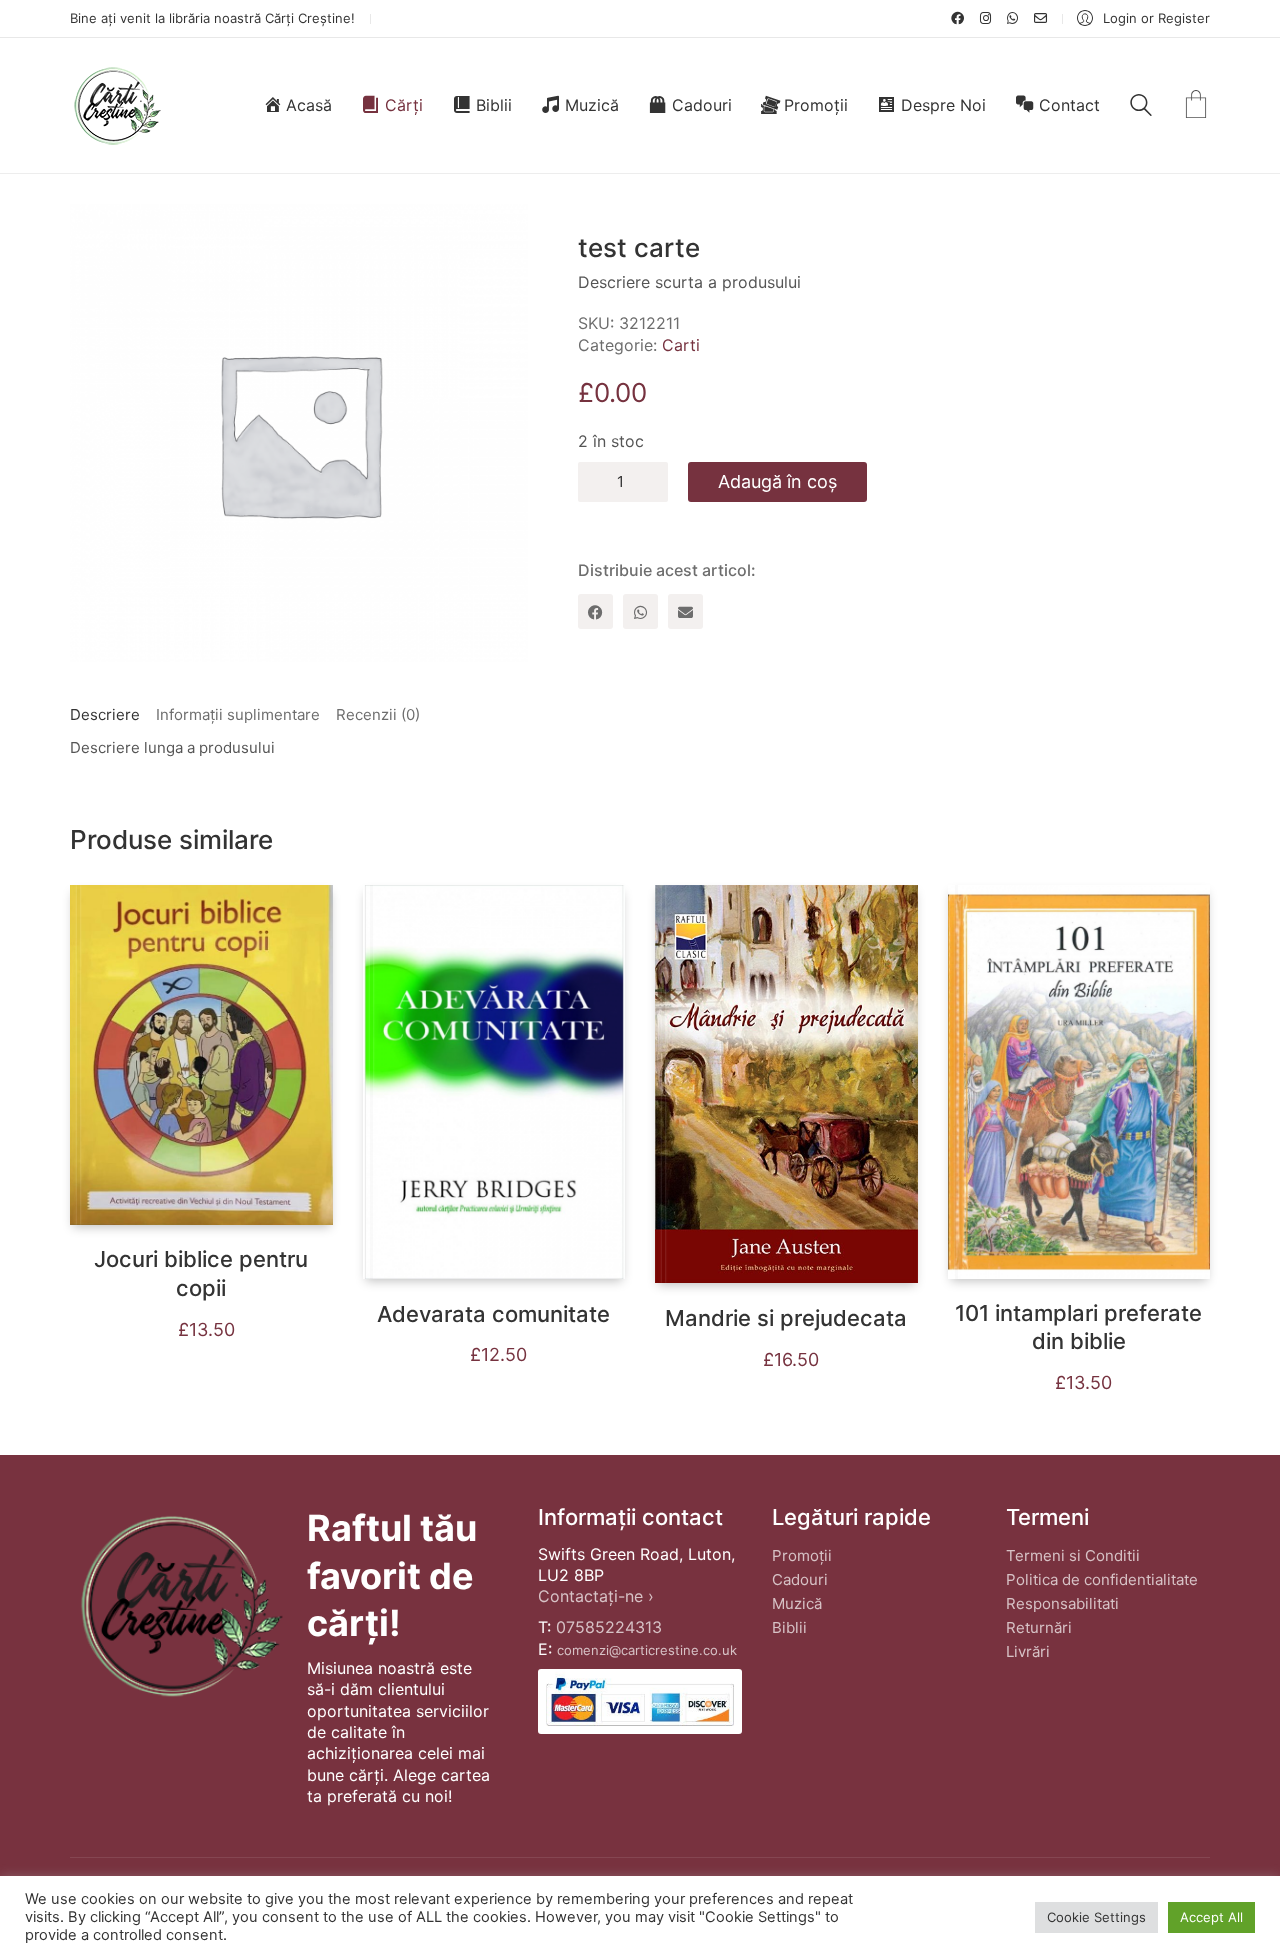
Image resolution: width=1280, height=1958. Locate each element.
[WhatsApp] (640, 611)
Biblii (789, 1627)
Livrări (1028, 1651)
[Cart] (1196, 106)
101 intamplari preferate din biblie (1078, 1327)
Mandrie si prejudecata (786, 1318)
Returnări (1039, 1627)
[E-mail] (685, 611)
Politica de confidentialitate (1102, 1579)
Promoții (802, 1555)
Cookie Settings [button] (1096, 1917)
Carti (681, 345)
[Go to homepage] (116, 105)
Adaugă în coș (777, 481)
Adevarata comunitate (493, 1314)
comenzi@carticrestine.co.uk (647, 1650)
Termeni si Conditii (1073, 1555)
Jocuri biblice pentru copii (201, 1273)
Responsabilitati (1062, 1603)
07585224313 (609, 1627)
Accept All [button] (1211, 1917)
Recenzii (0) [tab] (378, 714)
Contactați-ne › (596, 1596)
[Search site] (1141, 107)
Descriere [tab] (105, 714)
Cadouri (800, 1579)
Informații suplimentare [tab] (238, 714)
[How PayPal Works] (640, 1701)
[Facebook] (595, 611)
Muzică (797, 1603)
